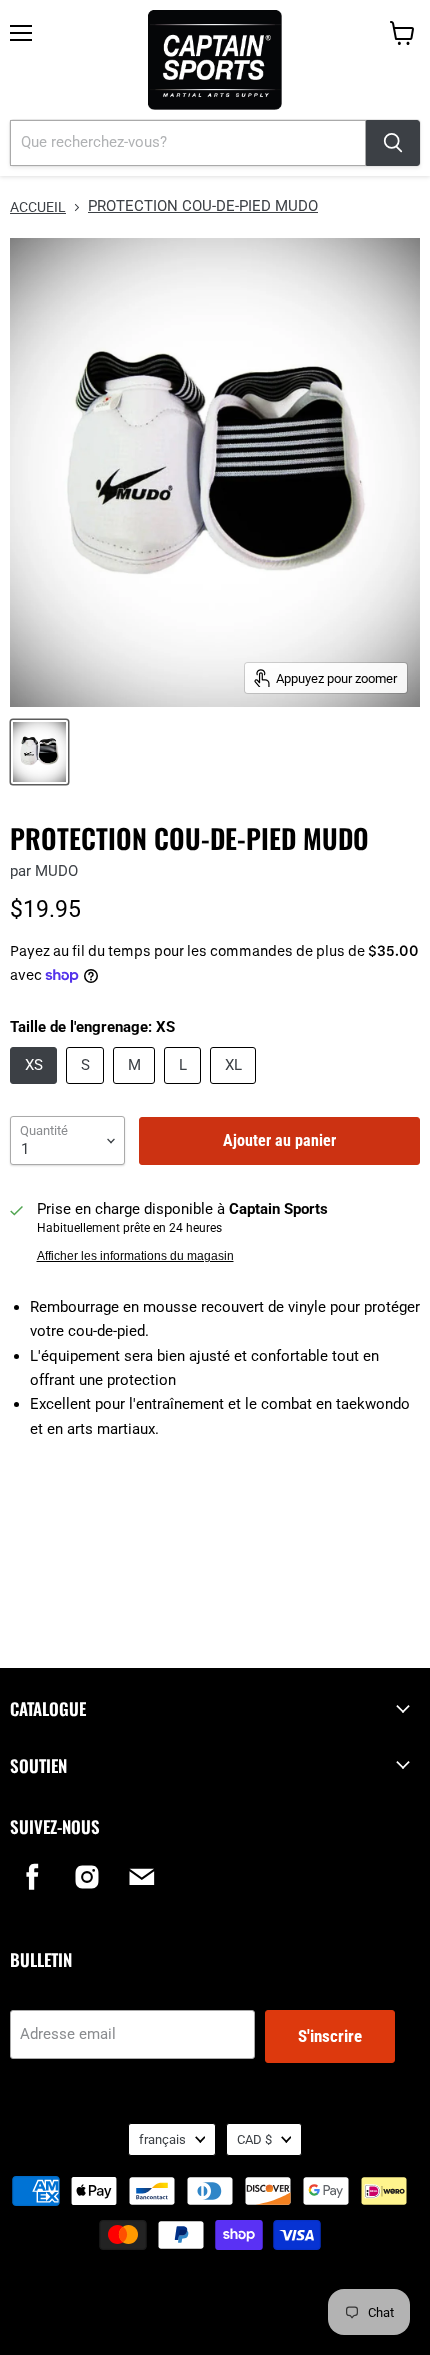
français (162, 2139)
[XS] (36, 1089)
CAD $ (254, 2139)
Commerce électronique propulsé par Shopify (215, 2314)
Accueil (38, 207)
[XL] (235, 1089)
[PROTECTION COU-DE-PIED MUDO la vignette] (39, 752)
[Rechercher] (393, 143)
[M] (136, 1089)
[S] (87, 1089)
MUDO (56, 871)
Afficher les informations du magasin (135, 1256)
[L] (185, 1089)
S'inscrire (330, 2036)
